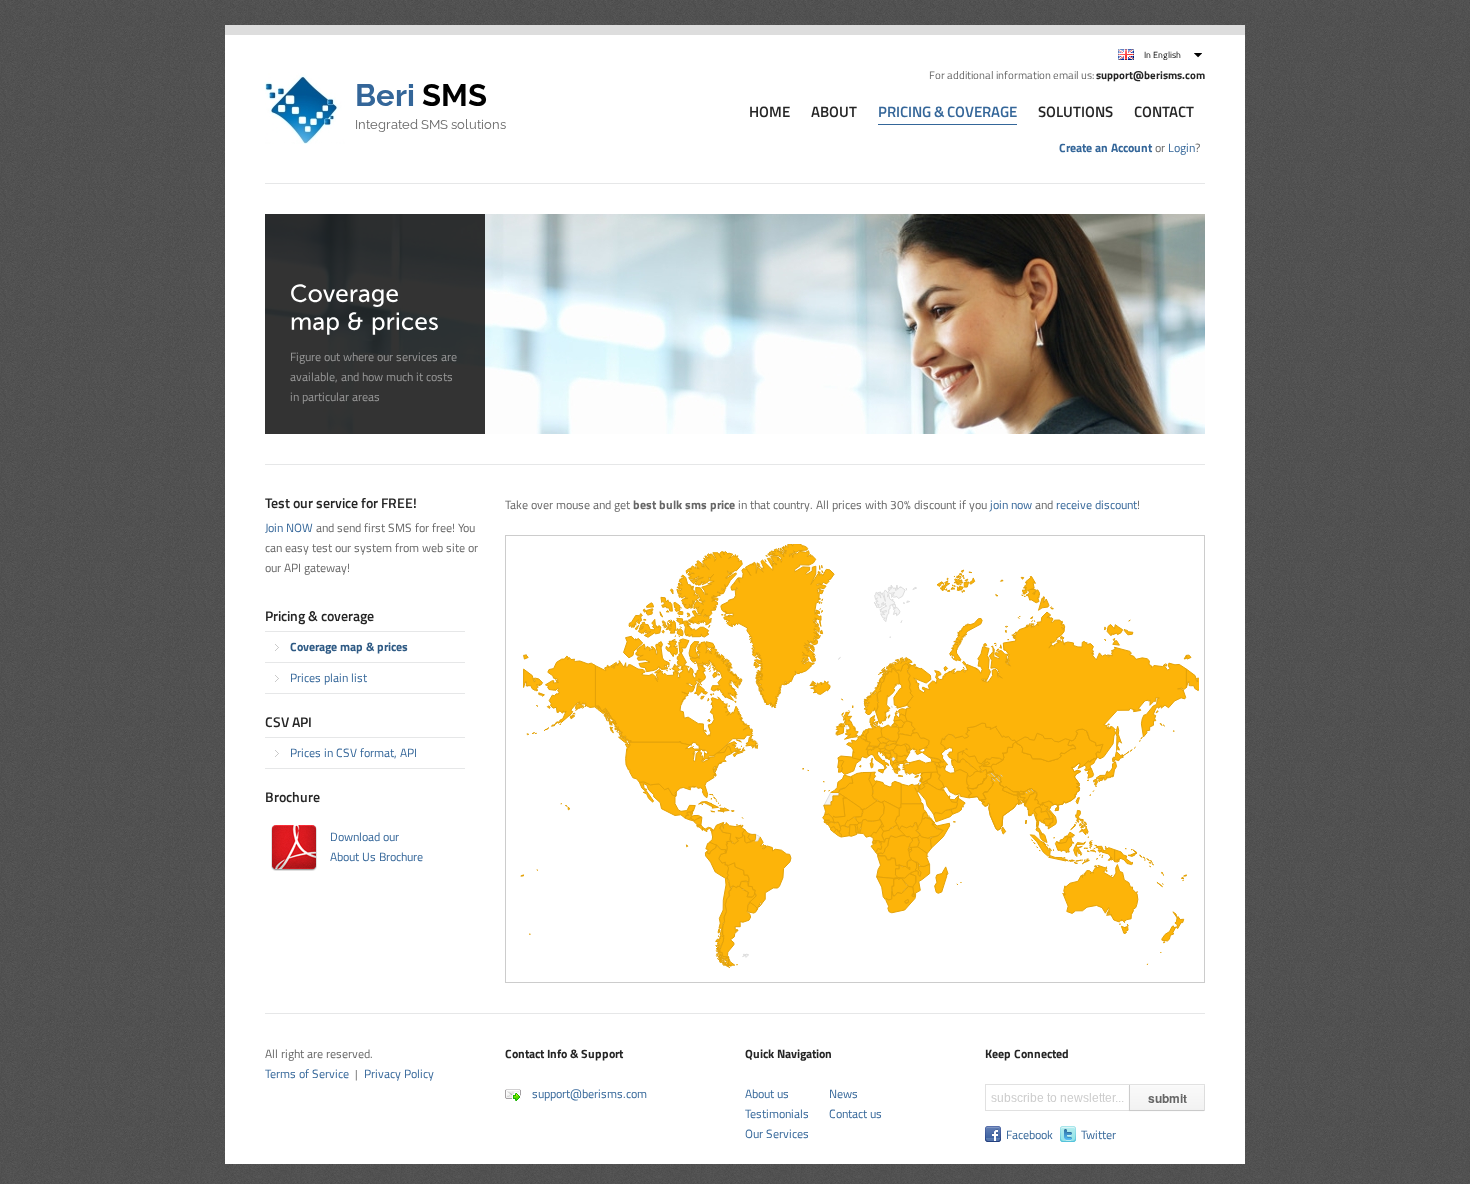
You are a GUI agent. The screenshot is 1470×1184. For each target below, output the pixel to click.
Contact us (855, 1113)
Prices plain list (328, 677)
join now (1011, 504)
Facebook (1029, 1135)
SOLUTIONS (1075, 112)
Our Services (777, 1133)
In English (1162, 54)
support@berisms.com (589, 1093)
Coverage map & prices (349, 646)
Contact (1164, 112)
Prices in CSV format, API (353, 752)
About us (767, 1093)
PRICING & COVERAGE (947, 112)
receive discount (1096, 504)
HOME (769, 112)
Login (1181, 147)
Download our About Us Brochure (376, 846)
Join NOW (289, 527)
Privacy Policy (399, 1073)
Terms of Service (307, 1073)
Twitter (1098, 1135)
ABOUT (834, 112)
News (843, 1093)
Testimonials (777, 1113)
